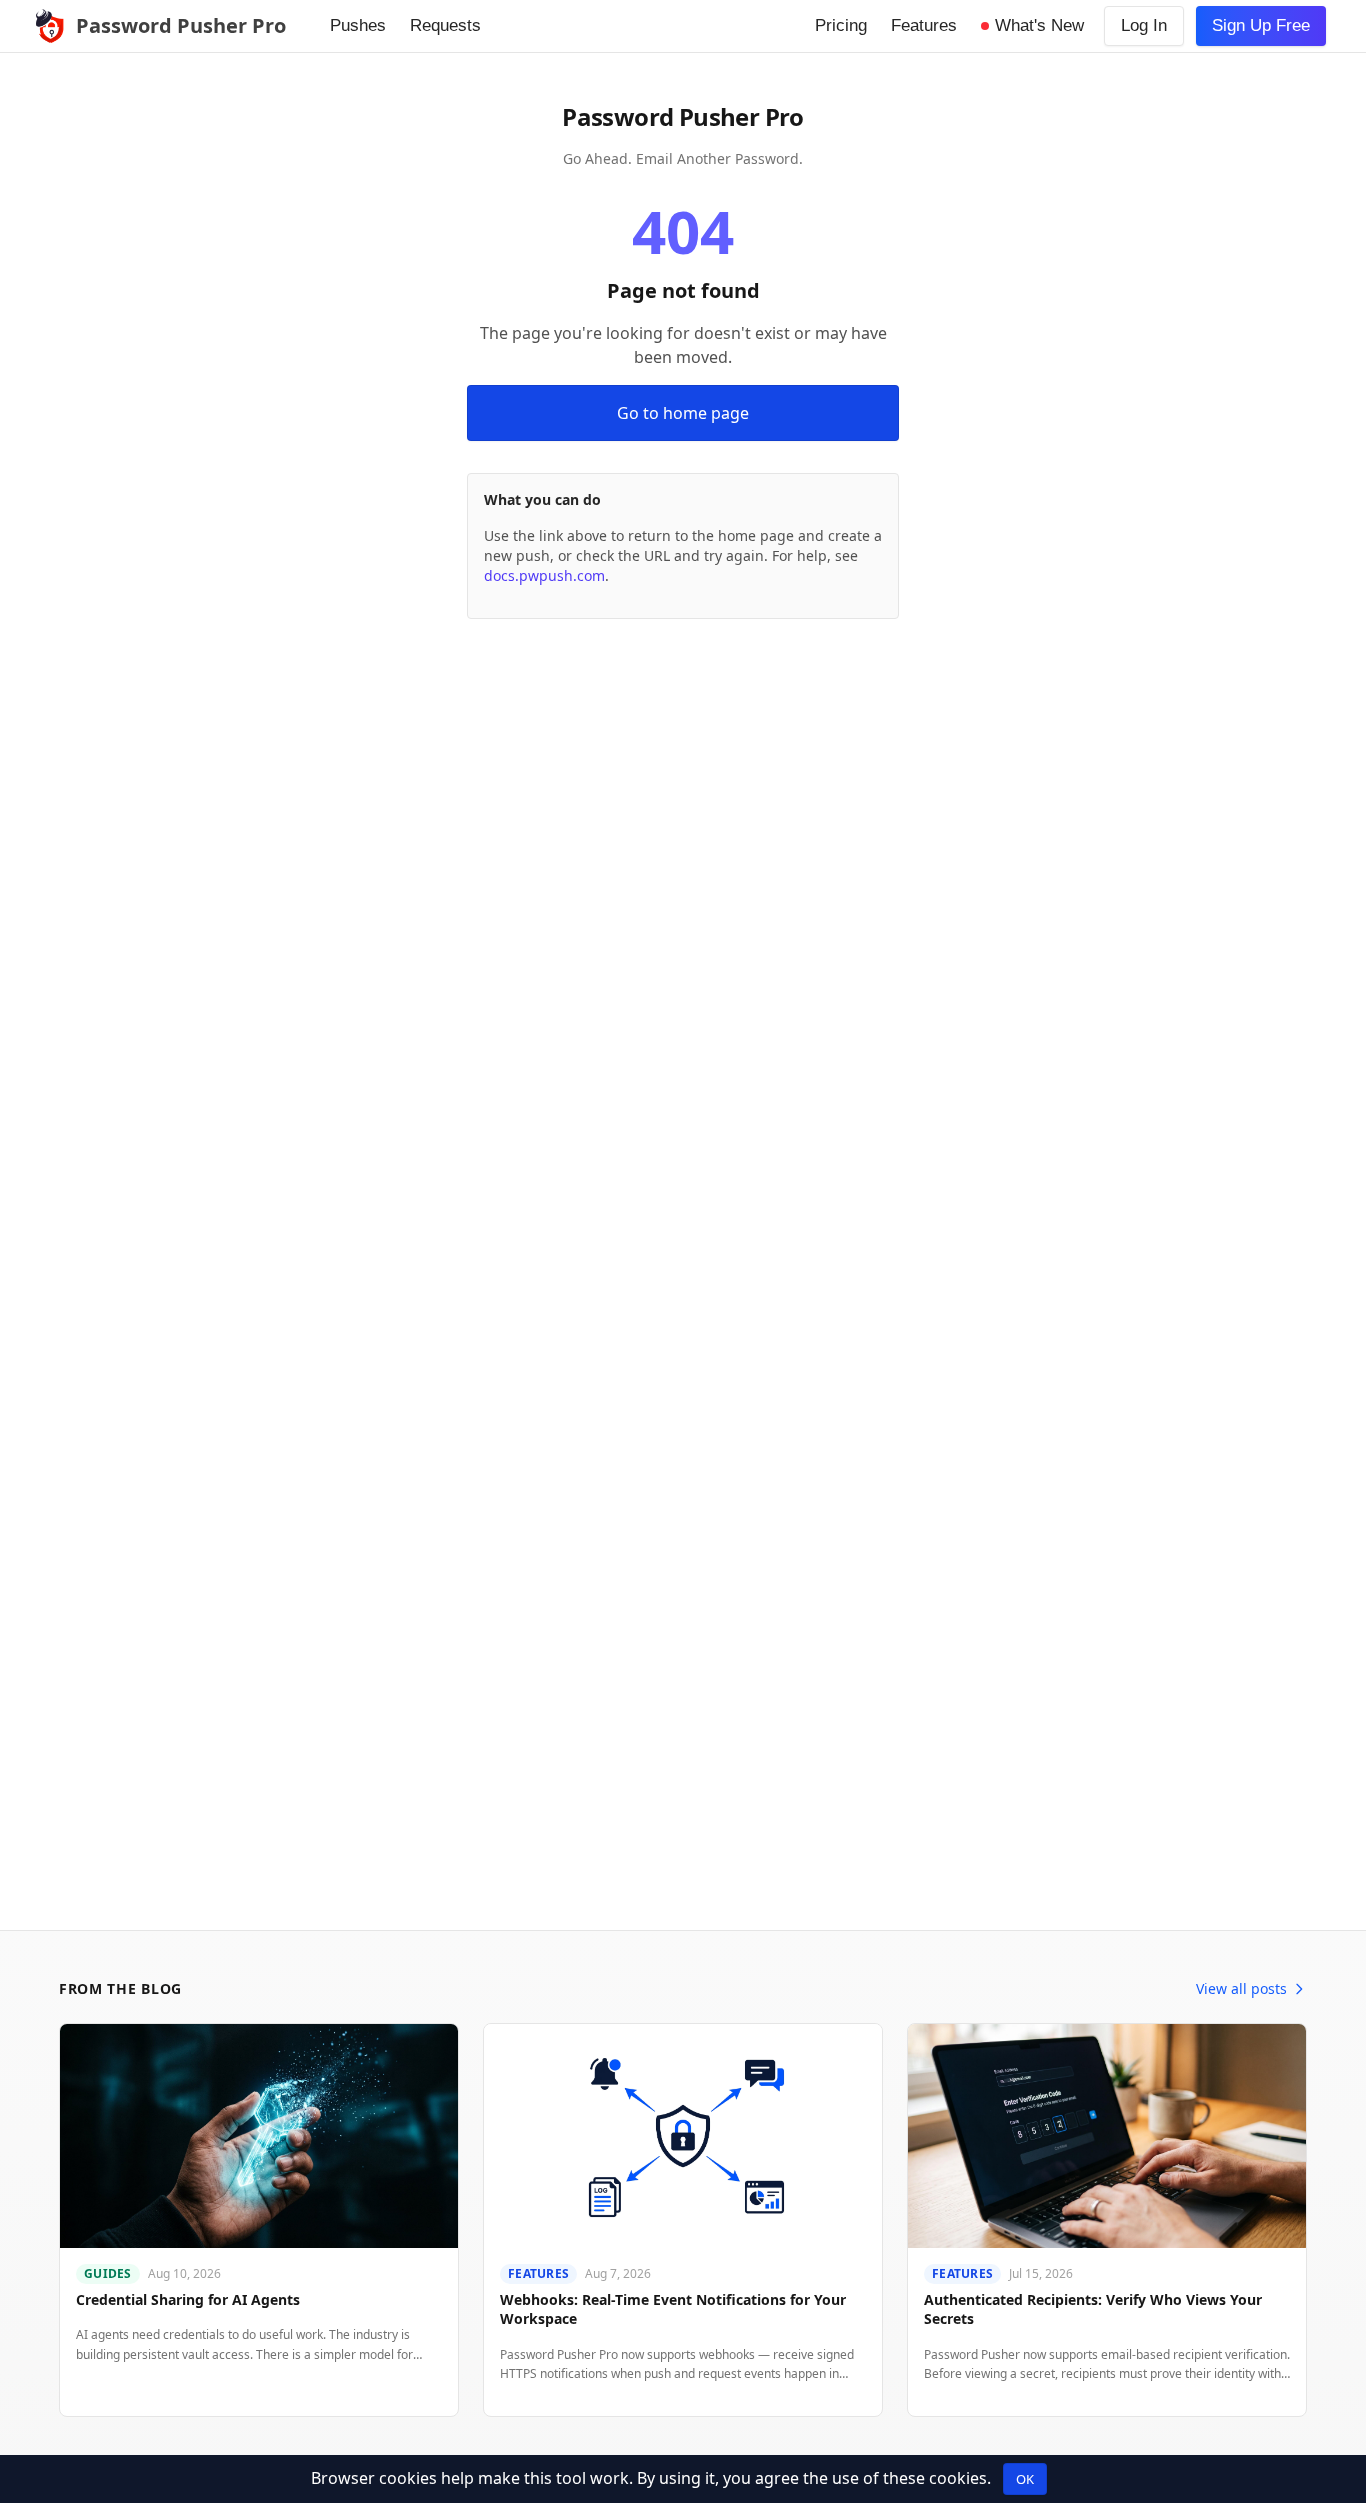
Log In (1144, 25)
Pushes (358, 25)
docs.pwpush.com (544, 575)
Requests (445, 25)
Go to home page (683, 413)
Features (924, 25)
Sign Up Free (1261, 25)
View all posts (1241, 1988)
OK (1025, 2479)
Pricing (841, 25)
